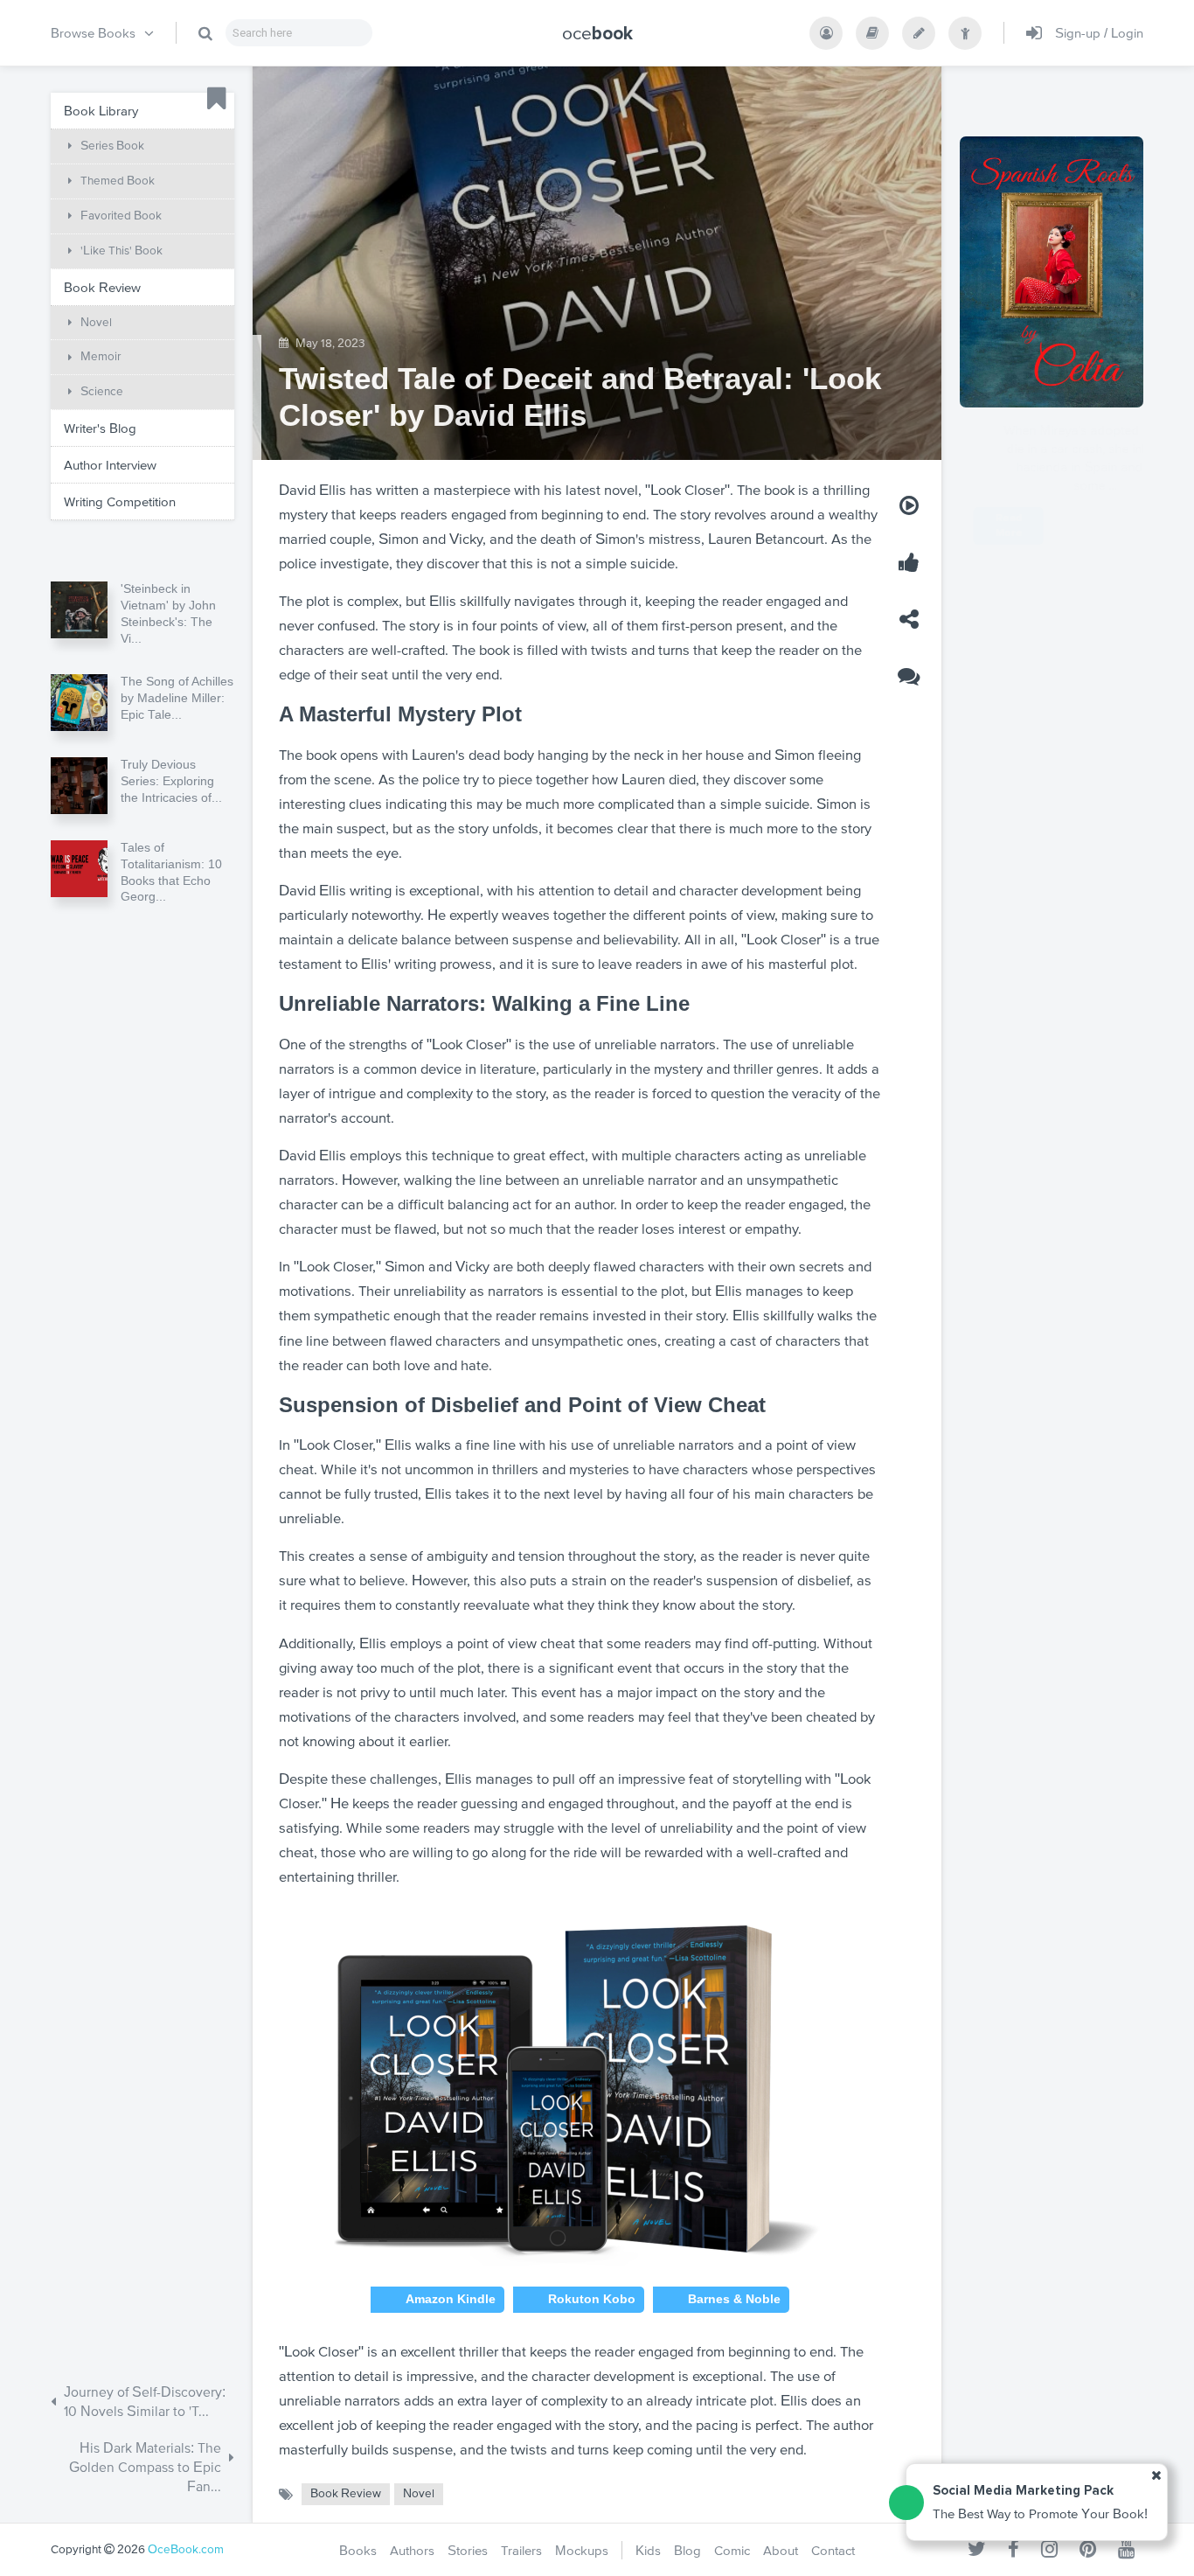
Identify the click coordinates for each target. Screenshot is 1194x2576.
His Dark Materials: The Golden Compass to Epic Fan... (145, 2467)
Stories (468, 2550)
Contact (833, 2550)
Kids (648, 2550)
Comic (732, 2550)
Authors (412, 2550)
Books (358, 2550)
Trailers (521, 2550)
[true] (205, 33)
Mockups (582, 2550)
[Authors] (826, 33)
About (781, 2550)
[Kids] (965, 33)
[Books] (872, 33)
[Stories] (919, 33)
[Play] (909, 506)
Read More (1096, 526)
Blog (687, 2550)
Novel (419, 2493)
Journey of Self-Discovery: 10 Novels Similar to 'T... (145, 2402)
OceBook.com (186, 2549)
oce (597, 33)
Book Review (346, 2493)
